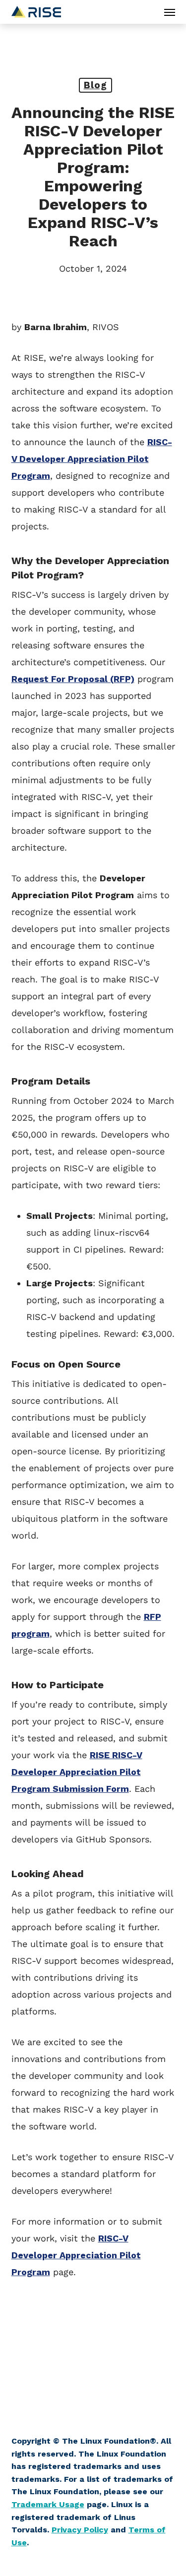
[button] (170, 12)
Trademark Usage (48, 2504)
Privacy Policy (80, 2530)
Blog (95, 85)
